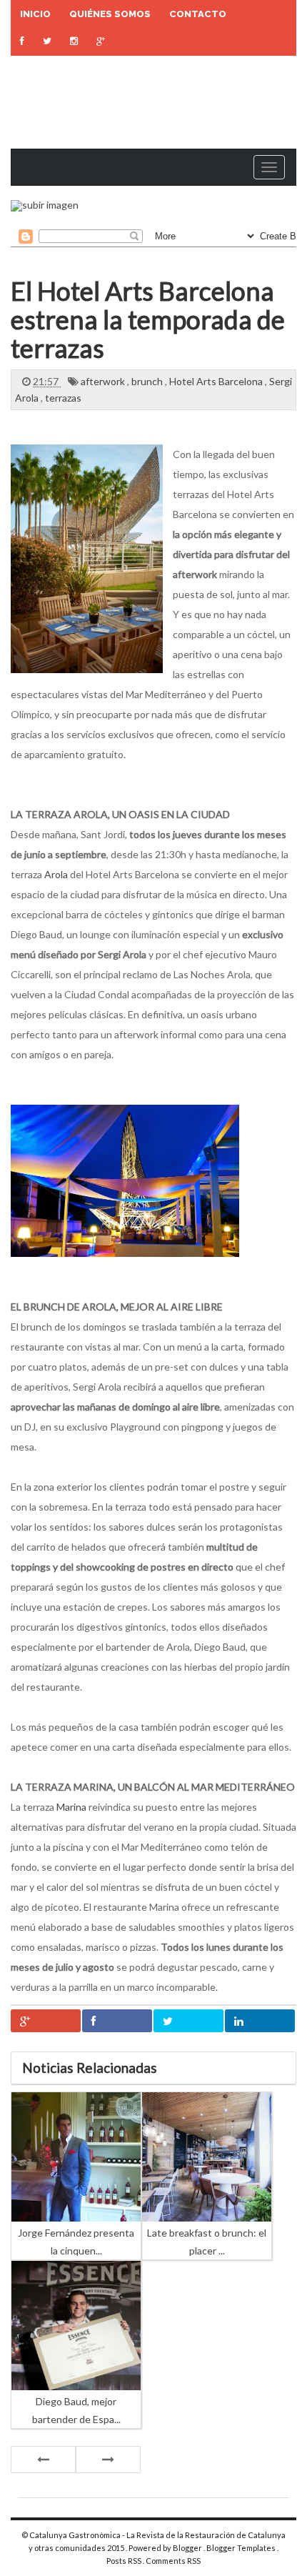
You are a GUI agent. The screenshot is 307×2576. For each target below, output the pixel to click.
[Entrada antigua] (108, 2460)
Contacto (198, 14)
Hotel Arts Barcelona (217, 381)
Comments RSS (173, 2561)
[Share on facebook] (117, 2021)
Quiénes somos (110, 14)
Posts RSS (125, 2561)
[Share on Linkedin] (260, 2021)
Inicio (35, 14)
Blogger (188, 2548)
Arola (56, 874)
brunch (148, 381)
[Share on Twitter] (188, 2021)
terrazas (63, 398)
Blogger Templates (242, 2548)
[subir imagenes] (45, 205)
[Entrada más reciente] (43, 2460)
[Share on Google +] (46, 2021)
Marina (71, 1807)
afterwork (104, 381)
